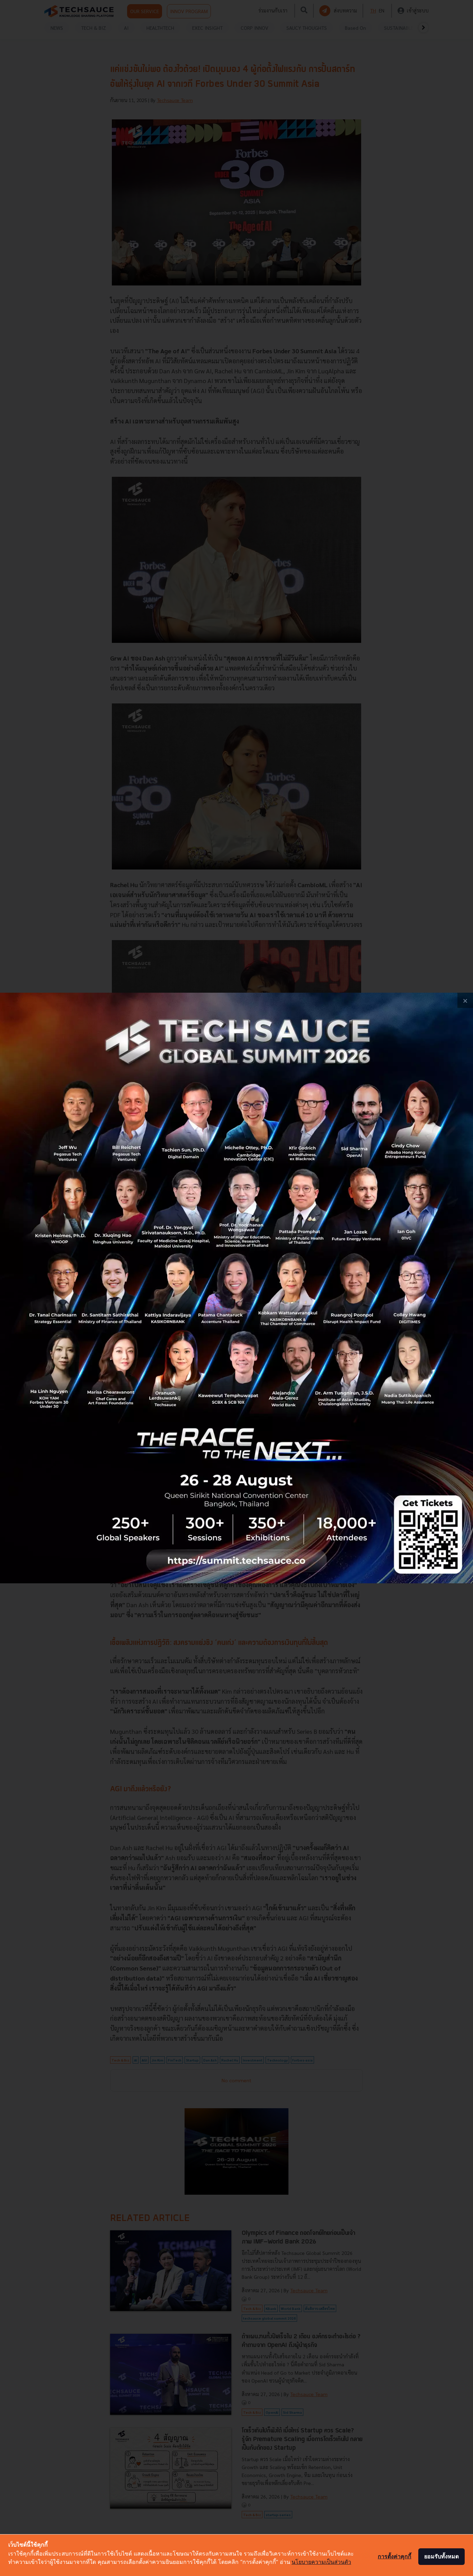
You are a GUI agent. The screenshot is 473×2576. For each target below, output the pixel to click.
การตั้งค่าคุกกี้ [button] (395, 2556)
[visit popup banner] (237, 1288)
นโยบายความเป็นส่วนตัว (321, 2562)
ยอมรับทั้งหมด (441, 2556)
